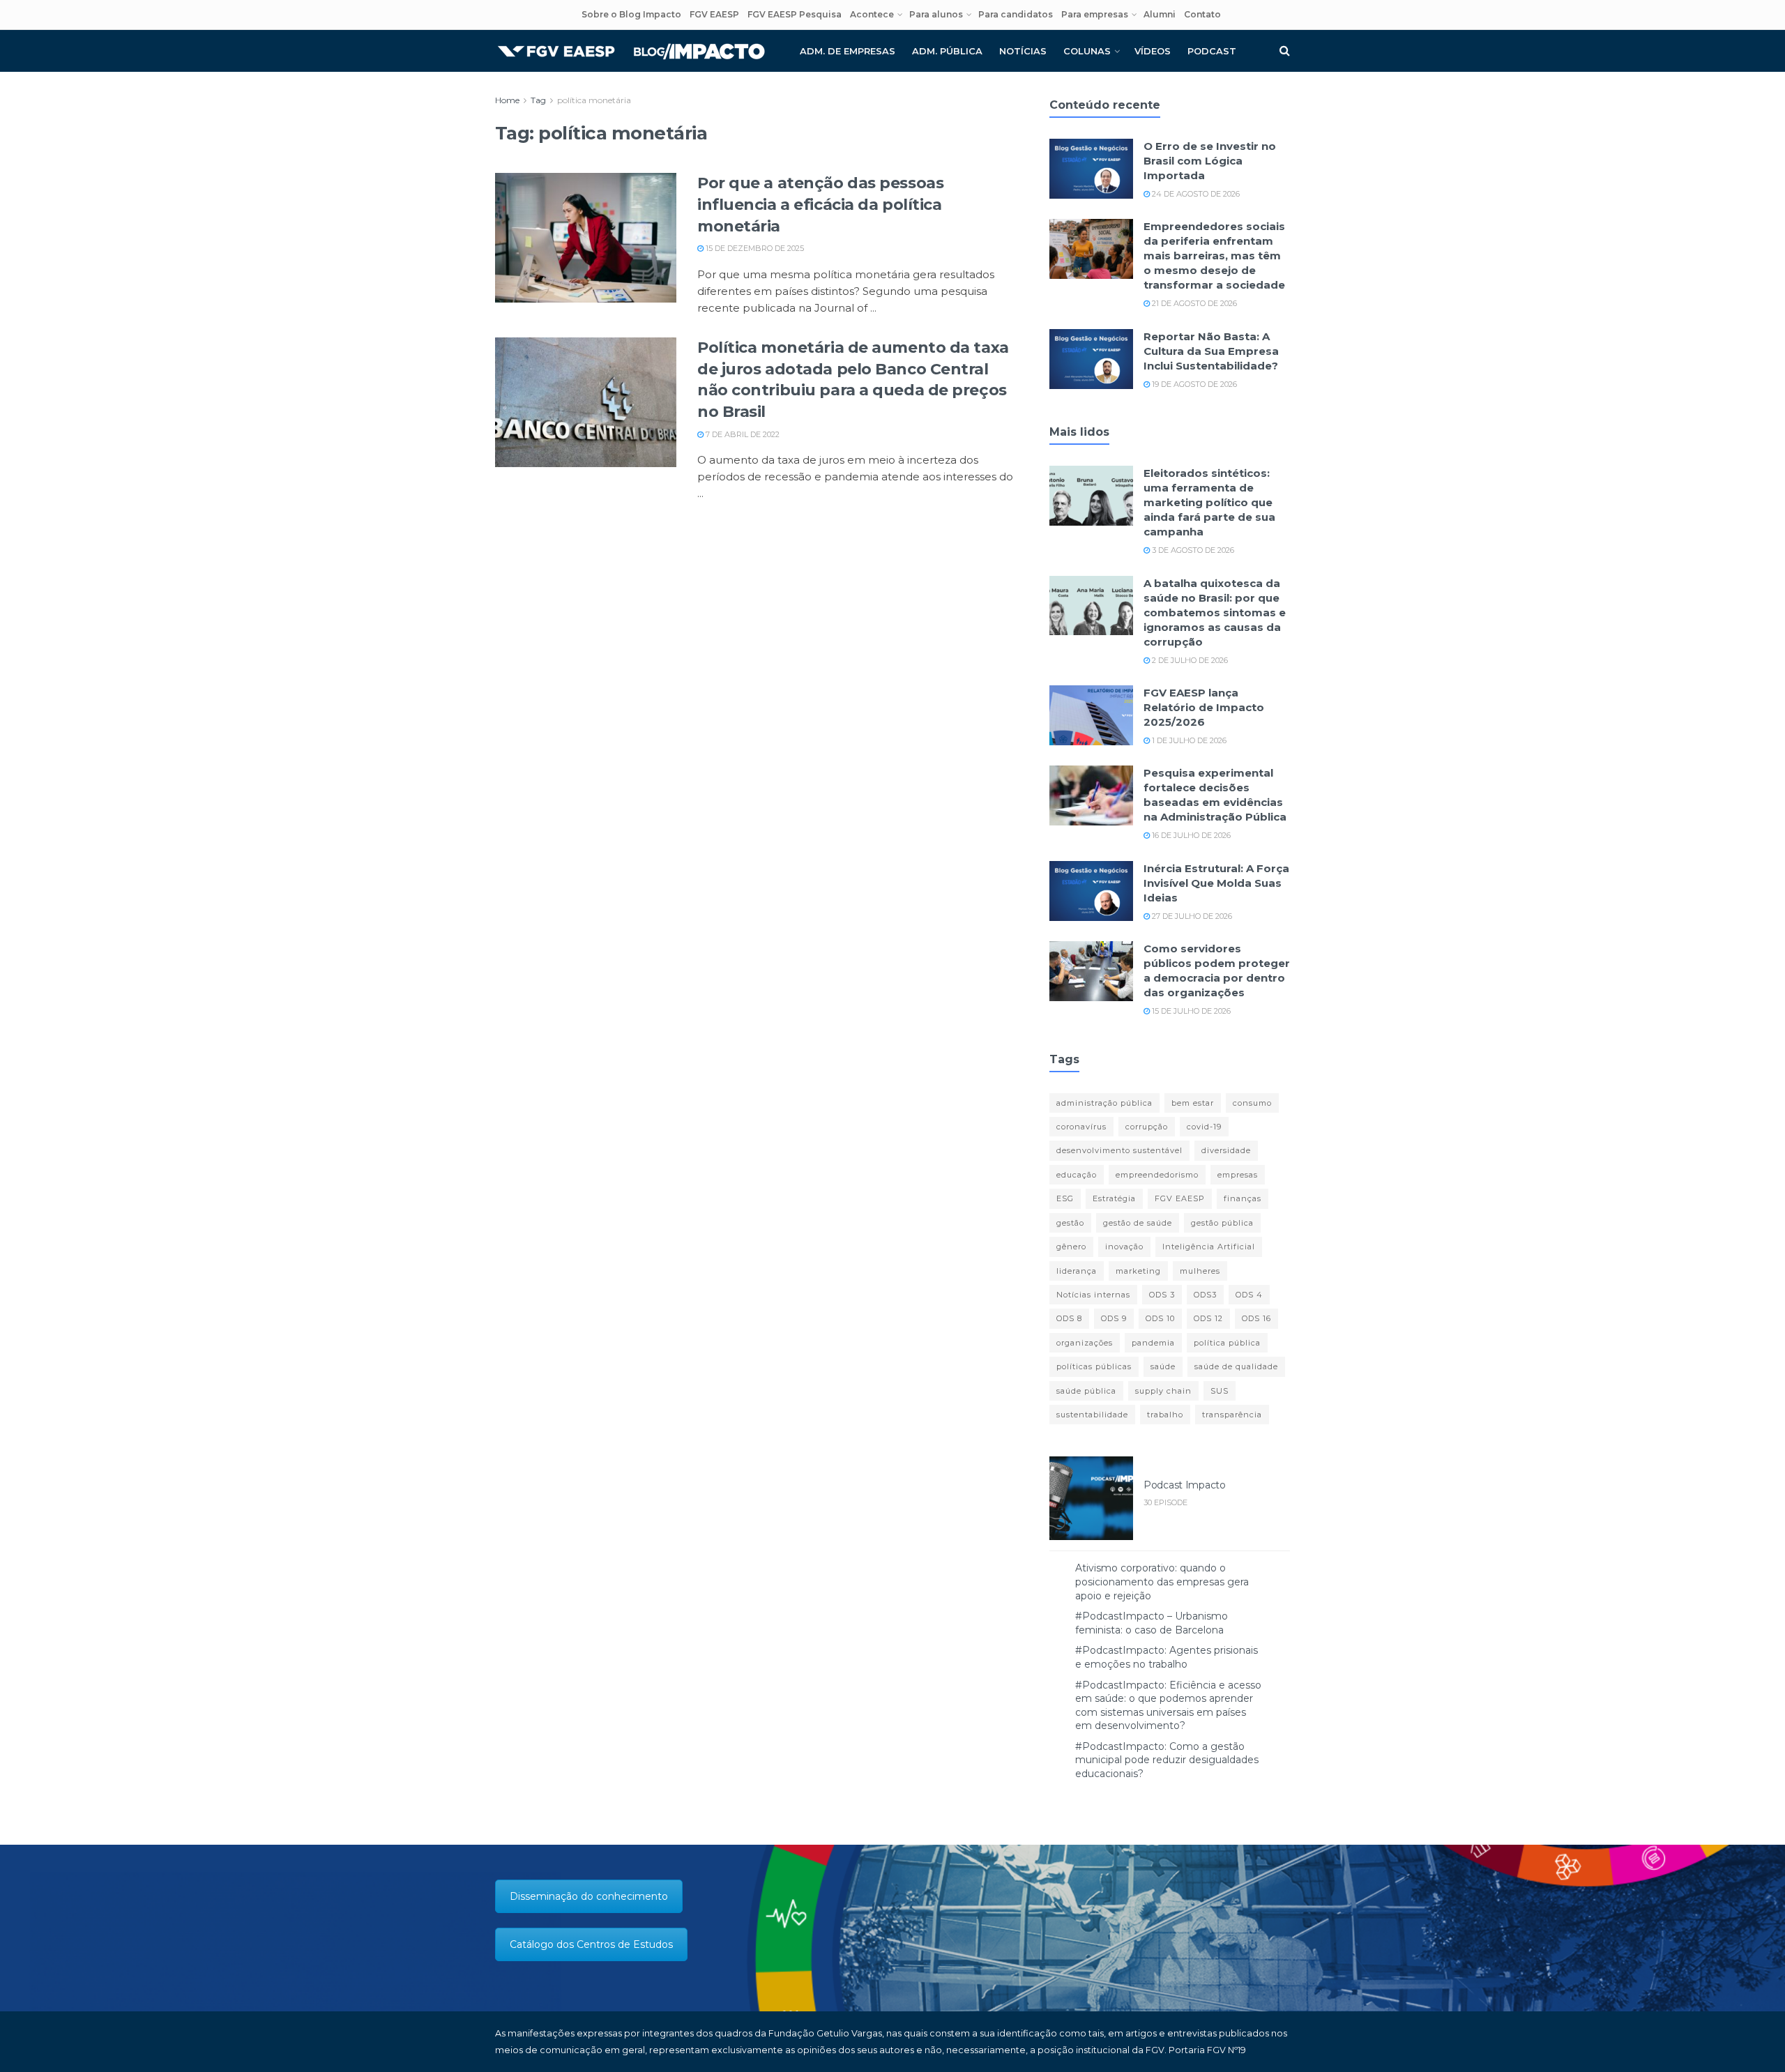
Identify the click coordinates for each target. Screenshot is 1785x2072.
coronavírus (1081, 1127)
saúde (1163, 1366)
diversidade (1226, 1150)
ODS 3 (1162, 1295)
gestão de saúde (1138, 1223)
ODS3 (1205, 1295)
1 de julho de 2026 (1188, 740)
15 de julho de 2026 (1190, 1011)
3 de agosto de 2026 (1192, 550)
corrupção (1147, 1127)
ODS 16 (1256, 1318)
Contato (1202, 14)
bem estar (1193, 1103)
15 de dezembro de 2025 (754, 248)
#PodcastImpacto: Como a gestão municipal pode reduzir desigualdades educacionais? (1167, 1760)
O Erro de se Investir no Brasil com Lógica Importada (1210, 161)
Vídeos (1153, 51)
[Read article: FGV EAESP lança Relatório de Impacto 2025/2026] (1091, 715)
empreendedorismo (1157, 1175)
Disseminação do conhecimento (589, 1896)
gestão (1070, 1223)
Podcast (1212, 51)
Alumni (1160, 14)
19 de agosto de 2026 (1193, 384)
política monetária (594, 100)
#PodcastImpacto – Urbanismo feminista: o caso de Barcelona (1152, 1623)
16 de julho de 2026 (1190, 835)
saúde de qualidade (1236, 1366)
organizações (1085, 1343)
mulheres (1200, 1271)
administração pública (1104, 1103)
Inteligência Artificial (1209, 1247)
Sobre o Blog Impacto (631, 14)
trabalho (1165, 1415)
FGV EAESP (714, 14)
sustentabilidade (1092, 1415)
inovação (1124, 1247)
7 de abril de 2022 (742, 434)
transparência (1232, 1415)
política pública (1227, 1343)
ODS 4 (1249, 1295)
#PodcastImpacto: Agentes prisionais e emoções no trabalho (1167, 1657)
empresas (1238, 1175)
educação (1077, 1175)
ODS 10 (1160, 1318)
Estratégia (1114, 1198)
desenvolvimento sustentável (1119, 1150)
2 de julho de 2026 (1189, 660)
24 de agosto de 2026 (1195, 194)
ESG (1065, 1198)
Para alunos (936, 14)
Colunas (1087, 51)
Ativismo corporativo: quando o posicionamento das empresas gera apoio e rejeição (1162, 1582)
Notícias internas (1093, 1295)
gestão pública (1222, 1223)
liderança (1077, 1271)
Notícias (1023, 51)
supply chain (1163, 1391)
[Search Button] (1285, 51)
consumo (1252, 1103)
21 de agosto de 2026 (1193, 303)
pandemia (1153, 1343)
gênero (1071, 1247)
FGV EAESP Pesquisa (795, 14)
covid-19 (1204, 1127)
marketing (1138, 1271)
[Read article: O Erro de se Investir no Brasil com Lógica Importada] (1091, 169)
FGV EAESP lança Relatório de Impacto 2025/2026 (1204, 707)
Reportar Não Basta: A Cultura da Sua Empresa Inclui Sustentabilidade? (1211, 351)
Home (507, 100)
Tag (538, 100)
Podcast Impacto (1185, 1485)
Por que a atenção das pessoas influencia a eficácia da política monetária (820, 205)
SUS (1220, 1391)
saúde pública (1086, 1391)
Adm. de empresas (848, 51)
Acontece (872, 14)
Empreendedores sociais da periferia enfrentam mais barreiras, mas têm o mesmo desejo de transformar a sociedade (1214, 256)
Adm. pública (947, 51)
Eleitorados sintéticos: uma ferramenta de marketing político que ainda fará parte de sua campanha (1209, 502)
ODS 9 (1114, 1318)
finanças (1243, 1198)
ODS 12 (1208, 1318)
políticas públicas (1094, 1366)
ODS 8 (1069, 1318)
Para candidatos (1016, 14)
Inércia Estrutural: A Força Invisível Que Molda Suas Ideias (1216, 883)
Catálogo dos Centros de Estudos (591, 1944)
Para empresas (1095, 14)
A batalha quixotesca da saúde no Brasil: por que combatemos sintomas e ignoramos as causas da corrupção (1215, 612)
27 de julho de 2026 (1191, 916)
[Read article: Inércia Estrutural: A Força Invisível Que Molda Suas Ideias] (1091, 891)
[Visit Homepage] (631, 51)
